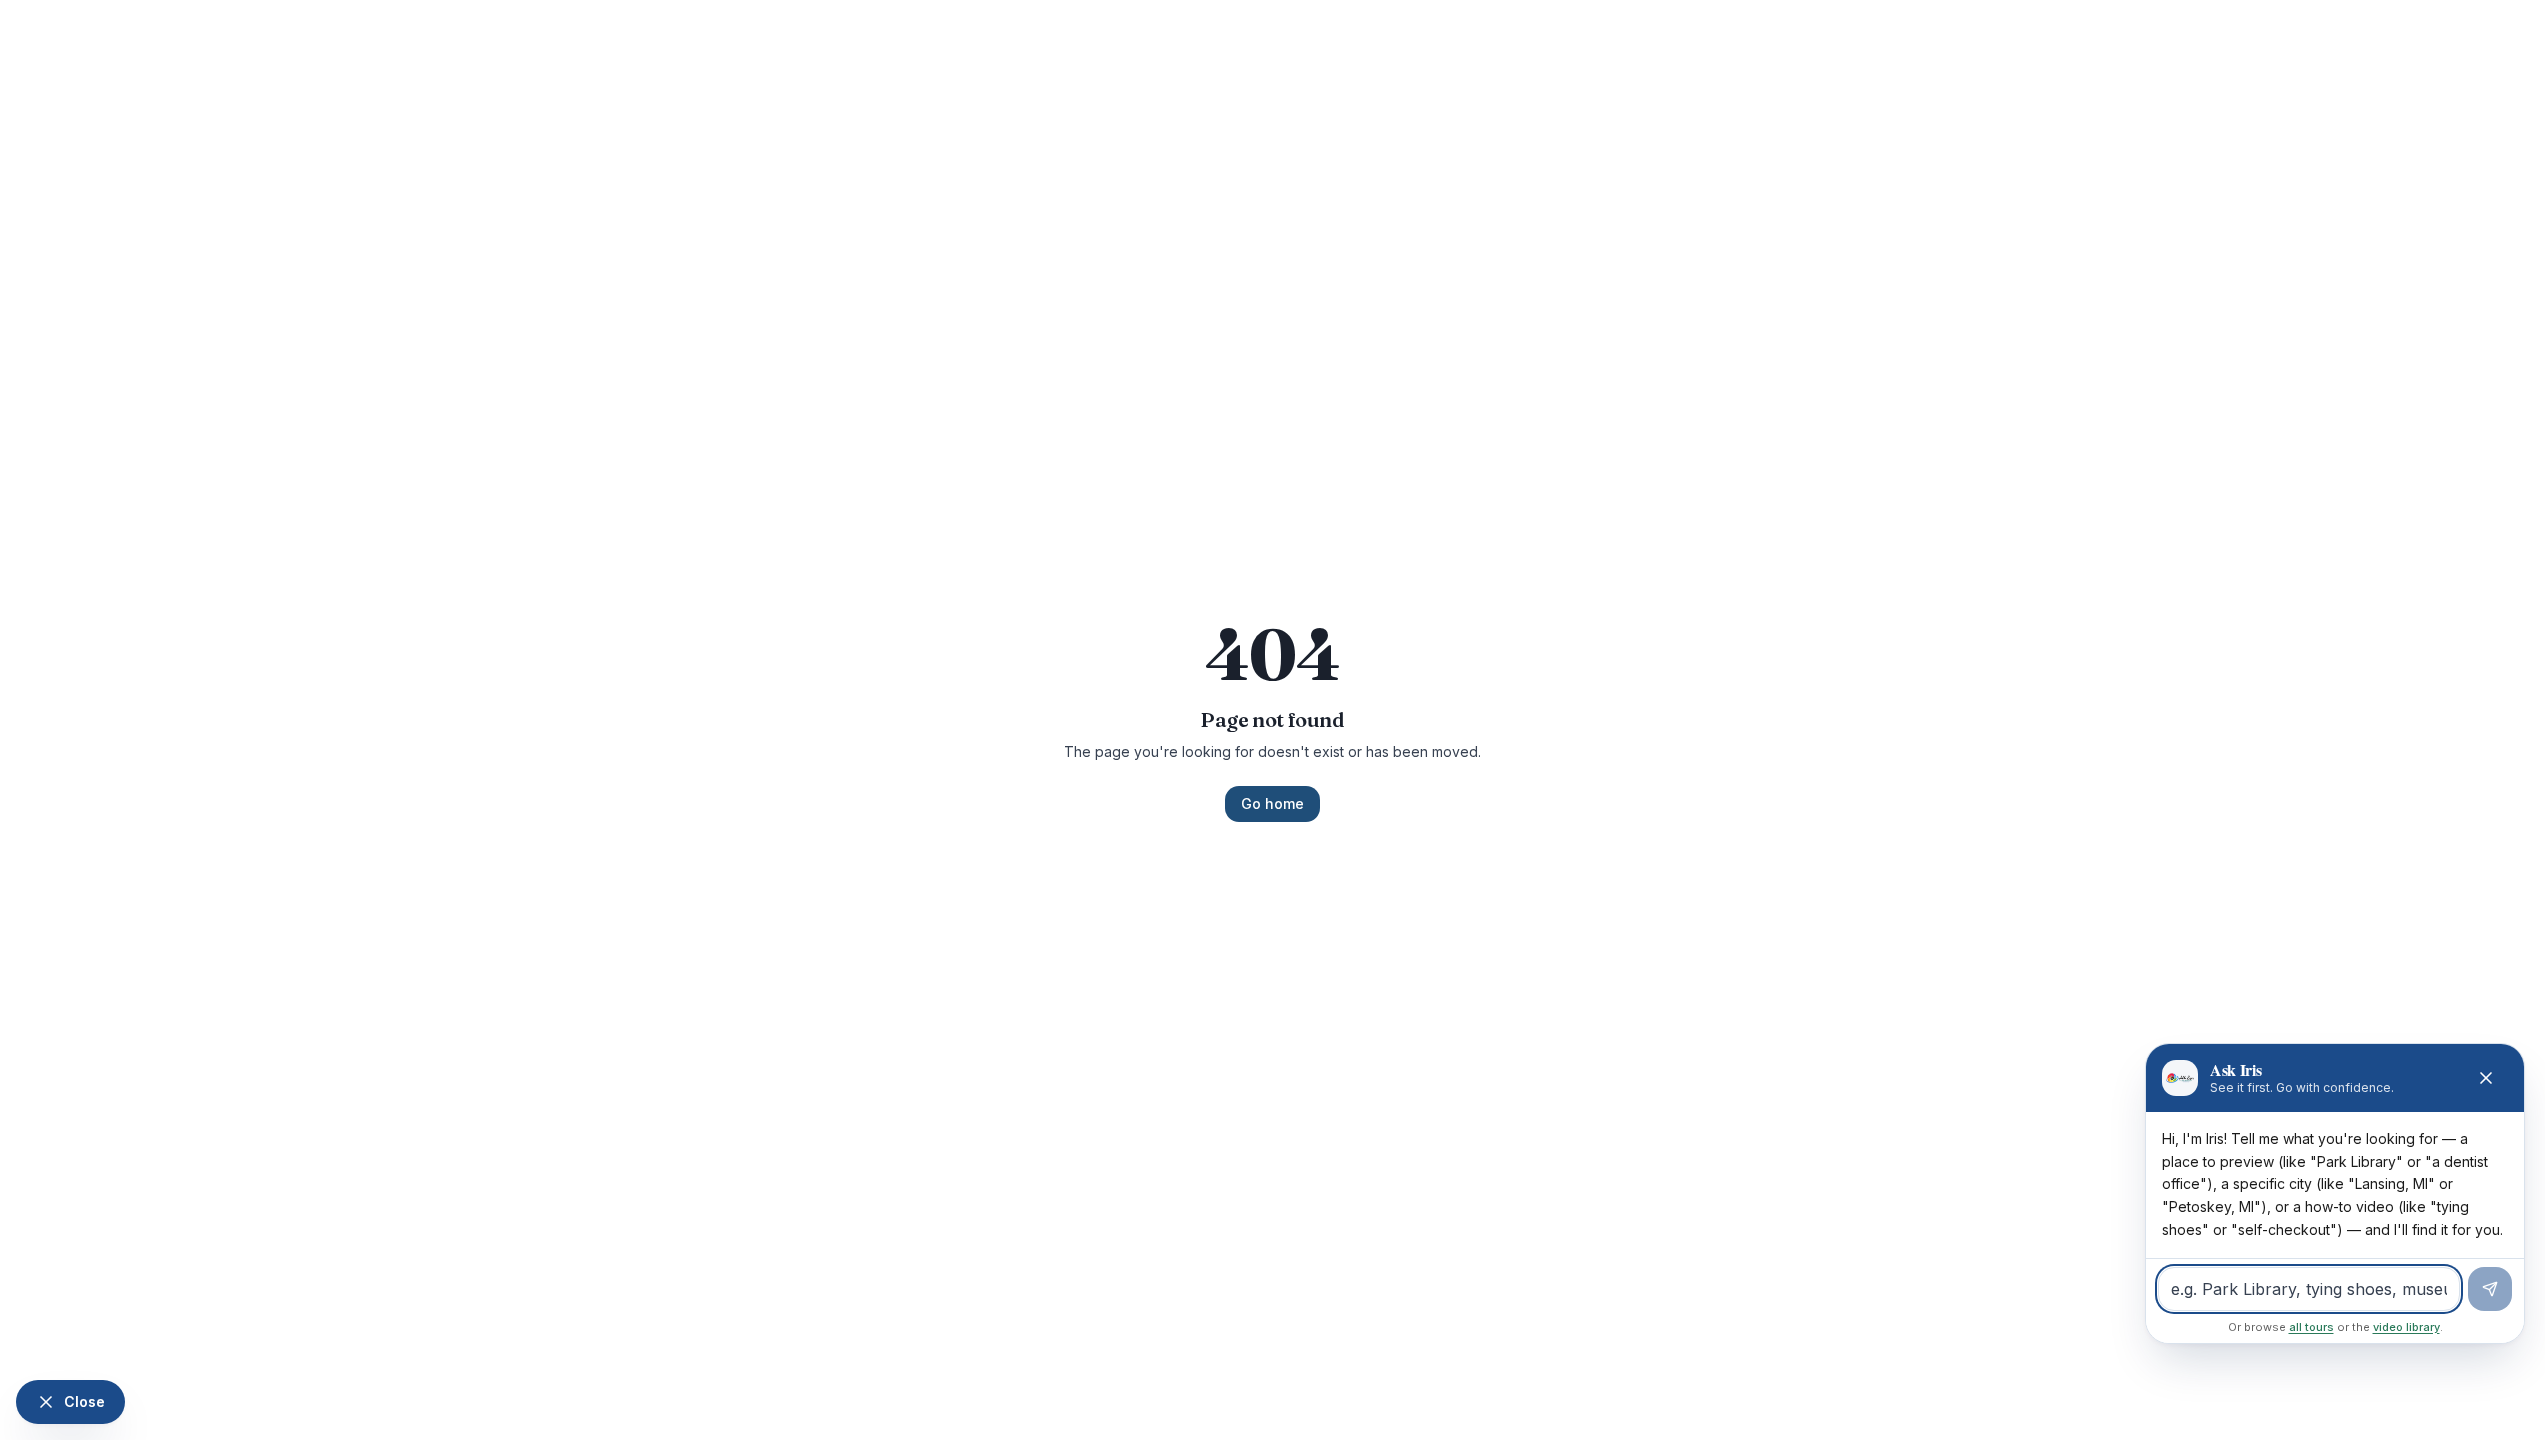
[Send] (2490, 1289)
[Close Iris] (2486, 1078)
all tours (2311, 1327)
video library (2406, 1327)
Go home (1272, 803)
